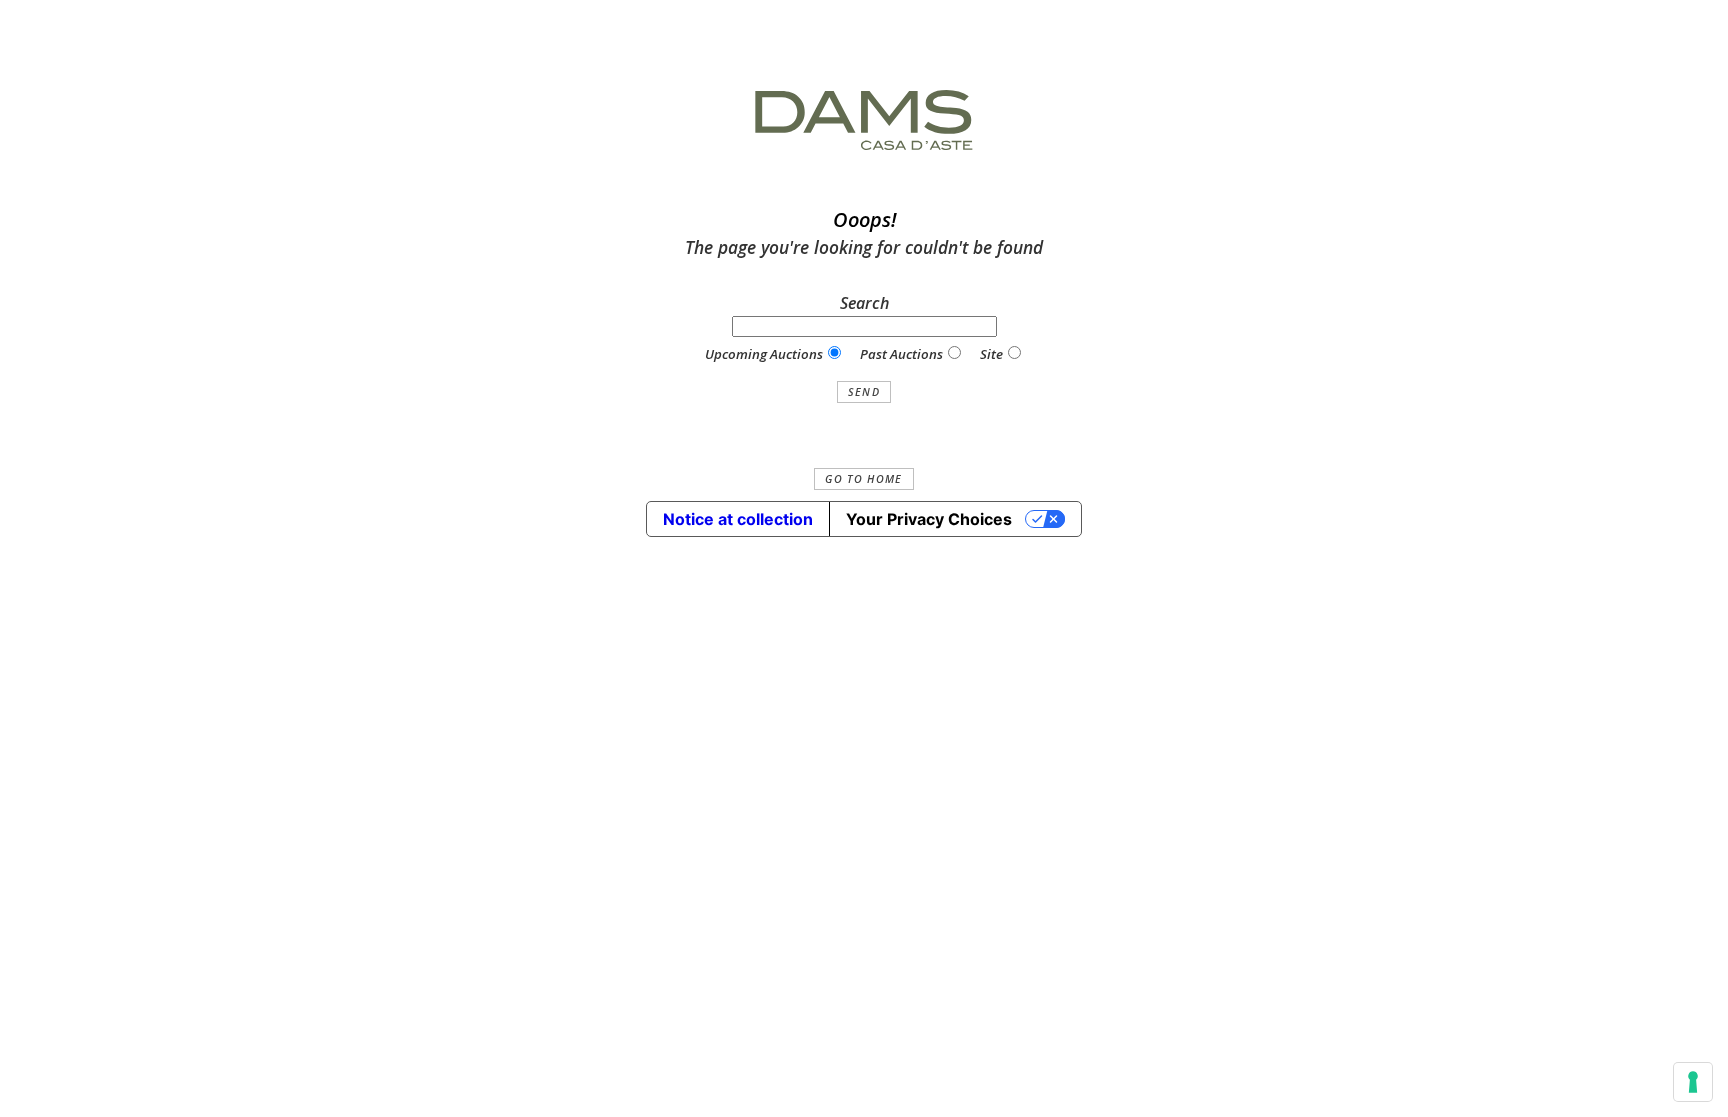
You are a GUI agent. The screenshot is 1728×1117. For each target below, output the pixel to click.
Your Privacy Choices (929, 519)
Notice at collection (738, 519)
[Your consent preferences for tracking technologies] (1693, 1082)
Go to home (863, 479)
